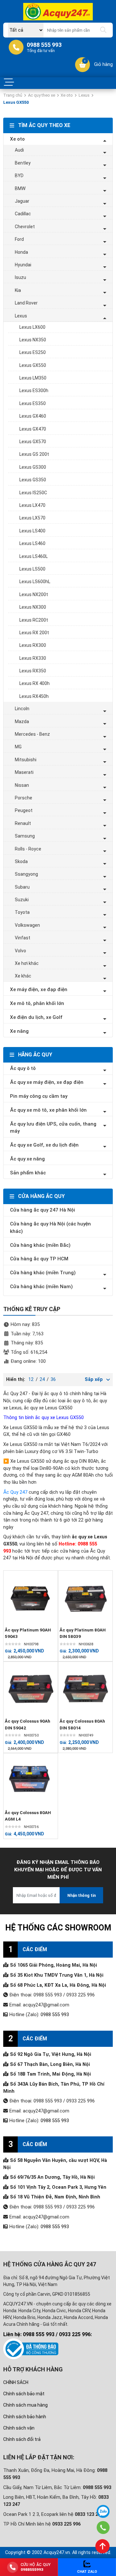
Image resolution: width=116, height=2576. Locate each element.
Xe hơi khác (27, 963)
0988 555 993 (55, 2015)
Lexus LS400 (32, 531)
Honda (21, 252)
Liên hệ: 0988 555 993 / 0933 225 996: (48, 2334)
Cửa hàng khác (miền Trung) (43, 1273)
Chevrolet (25, 227)
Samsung (25, 836)
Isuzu (20, 277)
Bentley (23, 163)
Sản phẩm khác (28, 1173)
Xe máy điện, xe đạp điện (39, 989)
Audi (19, 150)
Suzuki (22, 900)
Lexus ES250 (33, 352)
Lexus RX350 (33, 671)
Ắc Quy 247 (15, 1492)
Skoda (21, 861)
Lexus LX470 (32, 505)
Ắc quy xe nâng (27, 1159)
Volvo (20, 951)
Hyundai (23, 265)
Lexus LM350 (33, 378)
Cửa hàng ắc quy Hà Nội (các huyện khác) (50, 1228)
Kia (18, 290)
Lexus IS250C (33, 493)
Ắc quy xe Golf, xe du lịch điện (44, 1145)
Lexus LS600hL (35, 582)
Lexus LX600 (32, 327)
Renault (23, 823)
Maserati (24, 772)
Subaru (22, 887)
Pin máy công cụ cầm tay (39, 1096)
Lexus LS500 (32, 569)
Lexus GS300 (33, 467)
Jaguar (22, 201)
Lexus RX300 (33, 645)
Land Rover (26, 303)
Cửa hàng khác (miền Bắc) (40, 1245)
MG (18, 747)
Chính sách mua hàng (25, 2405)
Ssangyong (26, 874)
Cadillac (23, 214)
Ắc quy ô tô (23, 1068)
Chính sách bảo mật (24, 2394)
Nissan (22, 785)
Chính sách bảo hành (25, 2417)
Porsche (24, 798)
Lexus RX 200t (34, 633)
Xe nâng (19, 1031)
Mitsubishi (26, 760)
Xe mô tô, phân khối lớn (37, 1003)
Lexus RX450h (34, 696)
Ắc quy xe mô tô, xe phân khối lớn (48, 1110)
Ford (19, 239)
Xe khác (23, 976)
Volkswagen (27, 925)
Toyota (22, 912)
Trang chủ (13, 95)
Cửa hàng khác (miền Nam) (41, 1287)
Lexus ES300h (34, 390)
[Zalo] (103, 2511)
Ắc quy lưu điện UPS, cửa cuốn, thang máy (53, 1128)
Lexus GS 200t (34, 454)
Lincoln (22, 709)
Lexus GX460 (33, 416)
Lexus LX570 (32, 518)
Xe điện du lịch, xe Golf (36, 1017)
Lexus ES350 (33, 403)
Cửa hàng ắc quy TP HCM (39, 1259)
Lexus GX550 (33, 365)
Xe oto (67, 95)
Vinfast (23, 938)
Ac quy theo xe (42, 95)
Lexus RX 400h (34, 683)
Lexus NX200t (34, 594)
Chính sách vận (19, 2428)
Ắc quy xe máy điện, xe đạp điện (47, 1082)
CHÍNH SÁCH (16, 2382)
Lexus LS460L (34, 556)
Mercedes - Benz (32, 734)
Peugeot (24, 810)
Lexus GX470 (33, 429)
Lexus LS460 (32, 543)
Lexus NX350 (33, 340)
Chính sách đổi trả (22, 2439)
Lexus (84, 95)
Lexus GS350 (33, 480)
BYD (19, 176)
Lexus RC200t (34, 620)
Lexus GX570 (33, 442)
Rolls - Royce (28, 849)
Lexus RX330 (33, 658)
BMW (20, 188)
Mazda (22, 721)
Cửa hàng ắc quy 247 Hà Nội (43, 1210)
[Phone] (103, 2528)
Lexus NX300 (33, 607)
